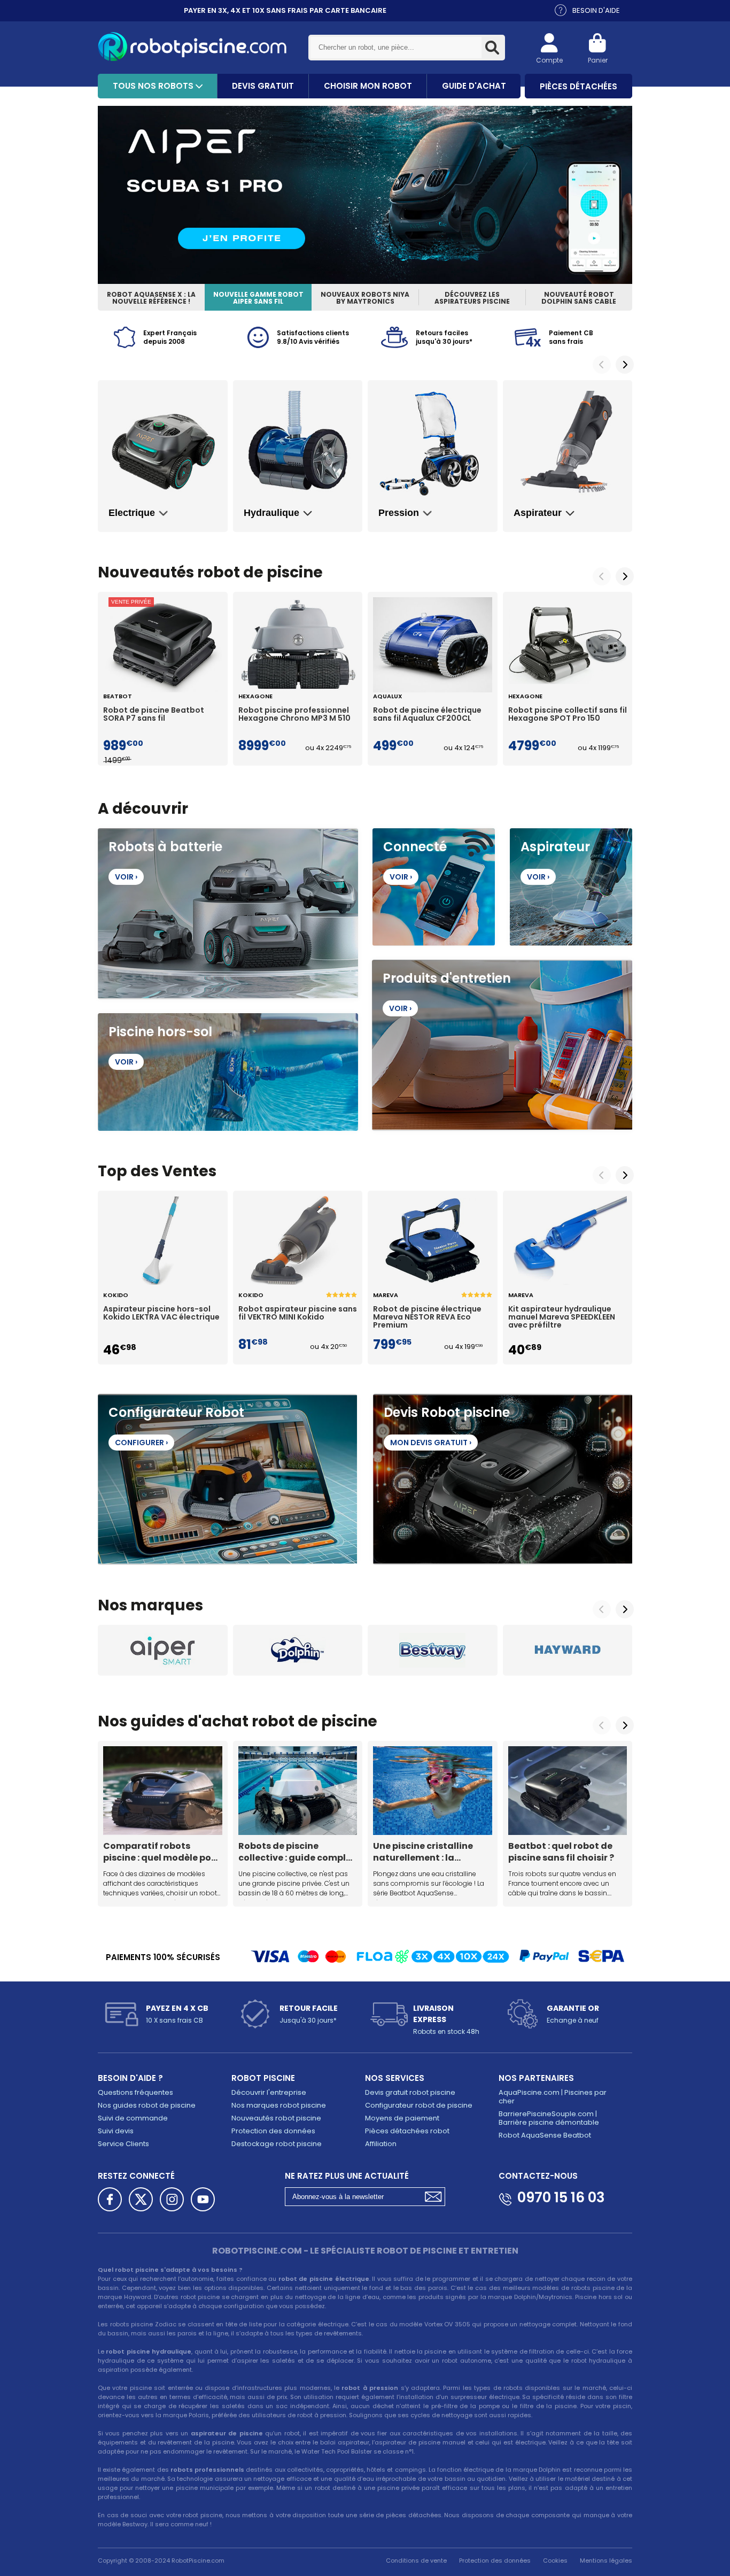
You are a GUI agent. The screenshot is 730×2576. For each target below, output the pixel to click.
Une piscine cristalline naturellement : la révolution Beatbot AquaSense (423, 1852)
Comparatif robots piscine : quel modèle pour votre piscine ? (162, 1852)
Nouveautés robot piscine (276, 2118)
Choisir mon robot (368, 86)
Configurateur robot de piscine (419, 2105)
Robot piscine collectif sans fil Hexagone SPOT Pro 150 (568, 715)
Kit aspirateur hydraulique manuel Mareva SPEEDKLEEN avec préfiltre (562, 1317)
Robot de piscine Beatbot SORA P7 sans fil (154, 715)
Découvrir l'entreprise (269, 2092)
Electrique (132, 513)
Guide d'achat (474, 86)
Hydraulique (271, 513)
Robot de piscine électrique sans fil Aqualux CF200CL (427, 715)
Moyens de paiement (402, 2118)
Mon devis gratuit (431, 1443)
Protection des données (273, 2131)
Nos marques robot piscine (279, 2105)
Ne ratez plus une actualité (347, 2176)
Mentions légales (606, 2560)
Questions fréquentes (135, 2092)
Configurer (141, 1443)
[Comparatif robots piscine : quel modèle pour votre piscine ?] (163, 1791)
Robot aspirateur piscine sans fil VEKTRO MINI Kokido (298, 1314)
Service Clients (123, 2144)
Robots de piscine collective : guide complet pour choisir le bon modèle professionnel (297, 1852)
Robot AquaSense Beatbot (545, 2135)
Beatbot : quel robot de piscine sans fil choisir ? (561, 1852)
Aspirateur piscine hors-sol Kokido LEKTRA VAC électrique (161, 1314)
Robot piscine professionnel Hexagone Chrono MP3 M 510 (294, 715)
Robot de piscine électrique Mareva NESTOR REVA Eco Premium (427, 1317)
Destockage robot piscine (277, 2144)
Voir (126, 877)
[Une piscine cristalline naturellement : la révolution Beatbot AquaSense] (433, 1791)
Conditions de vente (416, 2560)
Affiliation (381, 2144)
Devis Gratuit (263, 86)
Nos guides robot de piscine (147, 2105)
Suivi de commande (133, 2118)
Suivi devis (116, 2131)
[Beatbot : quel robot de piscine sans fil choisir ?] (568, 1791)
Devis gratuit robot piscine (410, 2092)
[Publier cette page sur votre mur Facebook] (110, 2199)
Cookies (555, 2560)
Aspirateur (538, 513)
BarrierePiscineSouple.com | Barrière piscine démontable (549, 2118)
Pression (399, 513)
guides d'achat (189, 1721)
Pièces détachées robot (407, 2131)
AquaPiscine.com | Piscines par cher (553, 2097)
